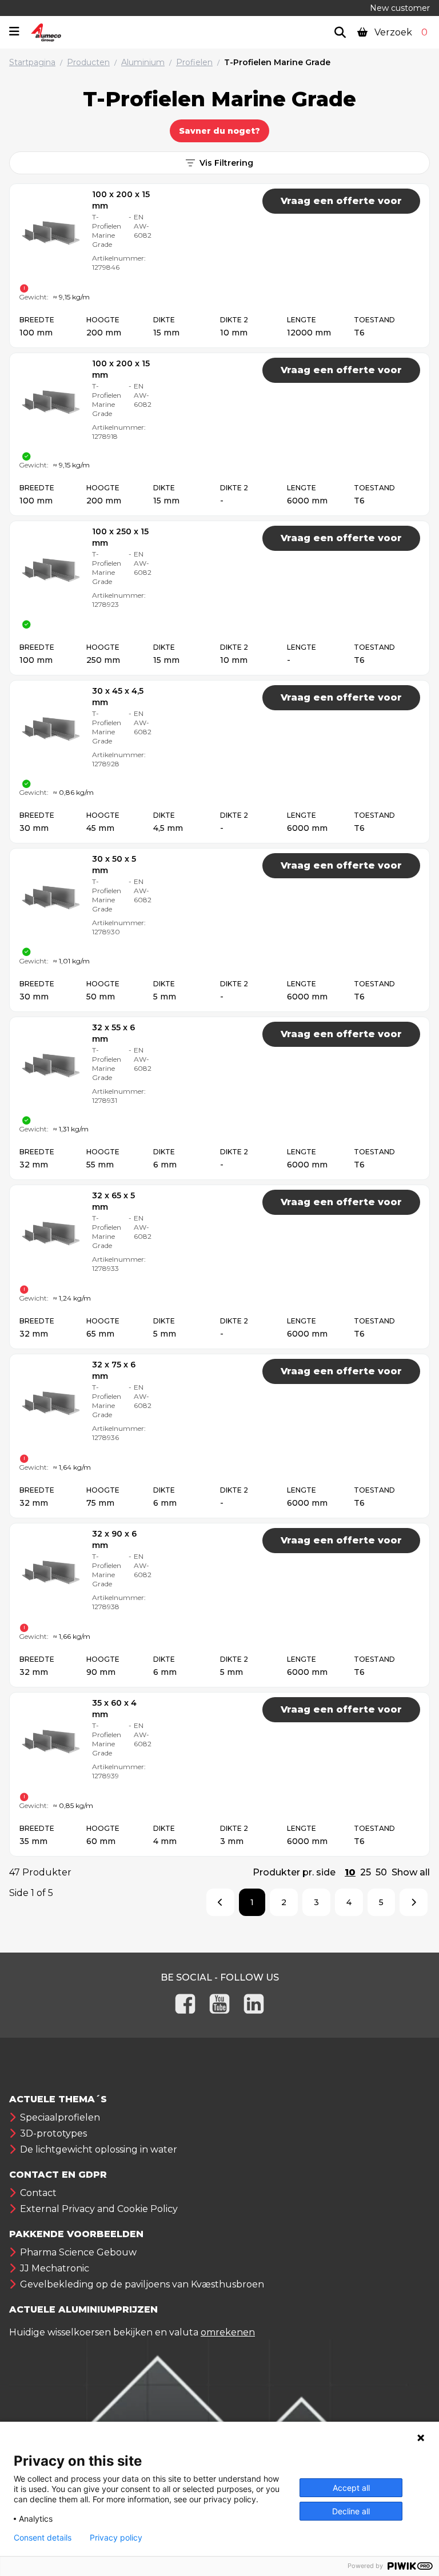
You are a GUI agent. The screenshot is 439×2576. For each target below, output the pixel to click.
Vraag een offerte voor (341, 201)
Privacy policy (116, 2538)
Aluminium (143, 62)
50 (381, 1872)
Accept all (351, 2488)
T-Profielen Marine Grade (277, 62)
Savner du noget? (219, 131)
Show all (411, 1872)
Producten (88, 62)
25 (366, 1872)
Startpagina (32, 62)
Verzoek (400, 32)
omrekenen (228, 2332)
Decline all (351, 2511)
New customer (400, 8)
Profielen (194, 62)
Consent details (43, 2538)
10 (350, 1872)
